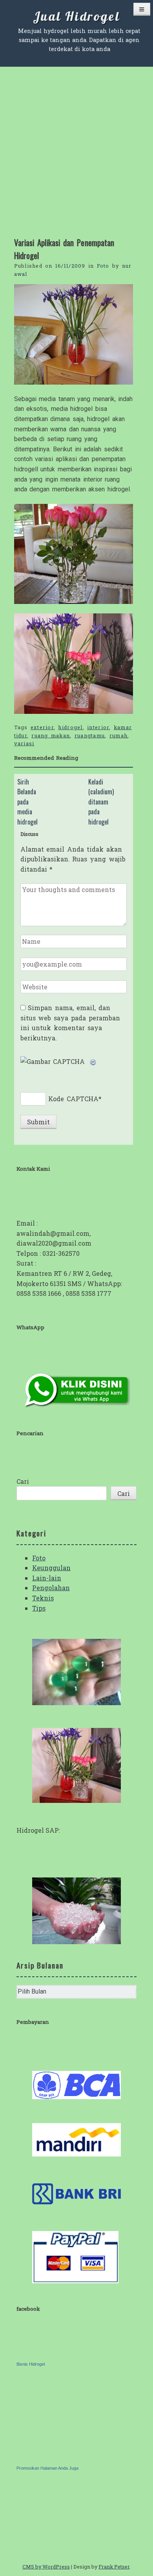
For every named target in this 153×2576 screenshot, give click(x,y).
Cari (23, 1481)
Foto (103, 266)
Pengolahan (51, 1588)
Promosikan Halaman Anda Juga (47, 2468)
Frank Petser (114, 2567)
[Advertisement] (76, 147)
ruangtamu (90, 735)
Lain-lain (47, 1578)
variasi (24, 743)
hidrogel (70, 727)
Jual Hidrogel (76, 16)
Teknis (43, 1598)
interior (98, 727)
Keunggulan (51, 1568)
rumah (118, 735)
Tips (39, 1608)
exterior (42, 727)
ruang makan (51, 735)
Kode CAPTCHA (73, 1099)
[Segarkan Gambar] (93, 1061)
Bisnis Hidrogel (31, 2364)
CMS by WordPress (46, 2567)
